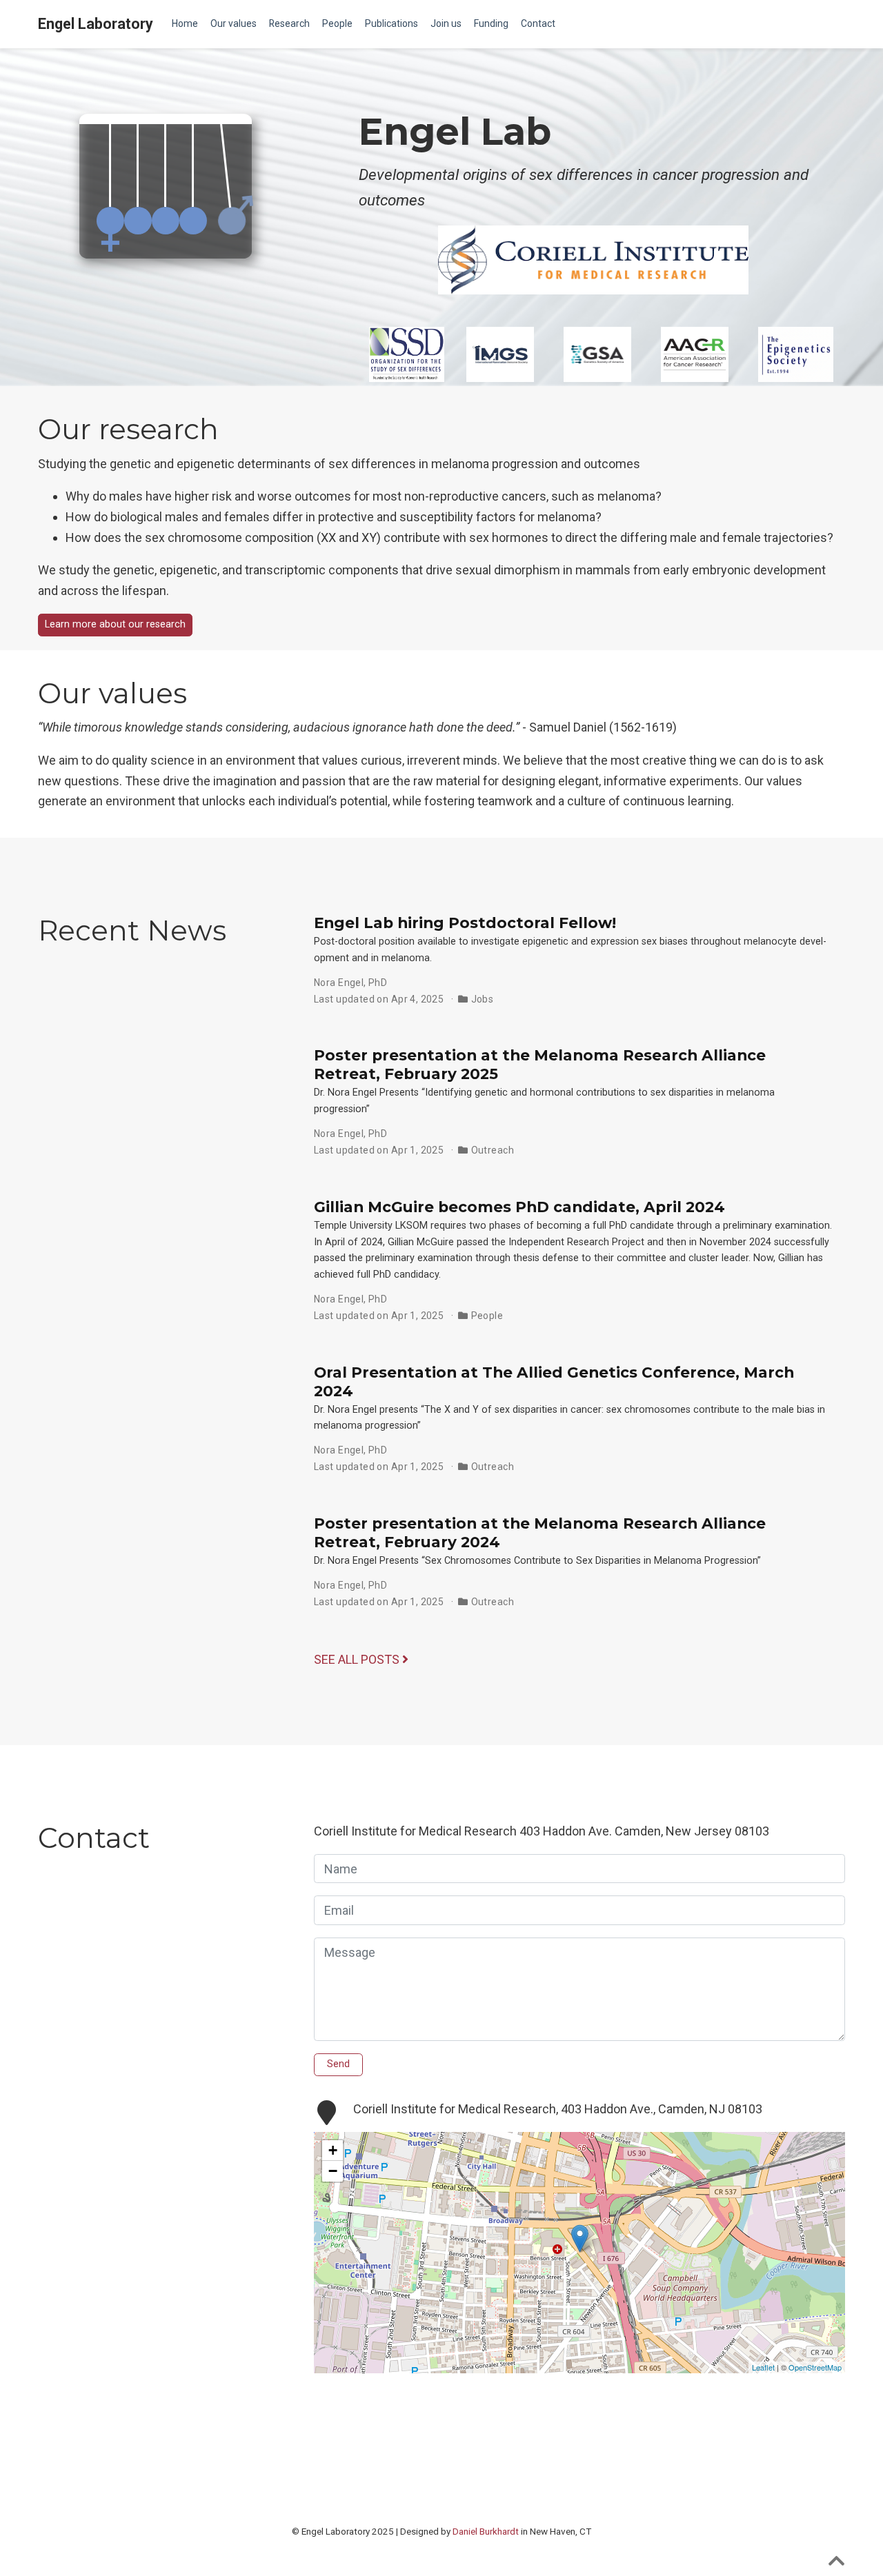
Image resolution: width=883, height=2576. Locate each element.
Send (338, 2064)
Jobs (483, 999)
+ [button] (333, 2150)
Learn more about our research (115, 624)
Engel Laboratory (96, 24)
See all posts (358, 1659)
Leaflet (763, 2367)
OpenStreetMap (815, 2367)
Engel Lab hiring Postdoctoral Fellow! (465, 923)
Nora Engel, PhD (350, 983)
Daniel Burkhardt (486, 2531)
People (487, 1316)
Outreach (493, 1150)
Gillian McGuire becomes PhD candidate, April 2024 (519, 1207)
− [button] (333, 2171)
